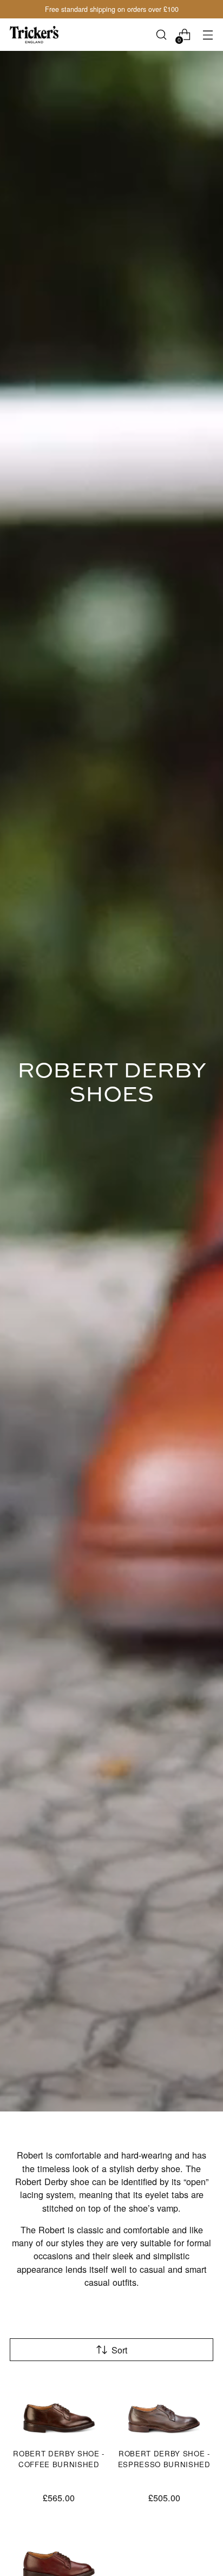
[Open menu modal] (208, 35)
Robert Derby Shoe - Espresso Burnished (164, 2459)
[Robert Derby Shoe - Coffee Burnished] (59, 2407)
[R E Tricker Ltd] (34, 35)
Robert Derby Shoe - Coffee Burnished (59, 2459)
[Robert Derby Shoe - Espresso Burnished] (165, 2407)
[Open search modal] (161, 35)
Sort (120, 2350)
